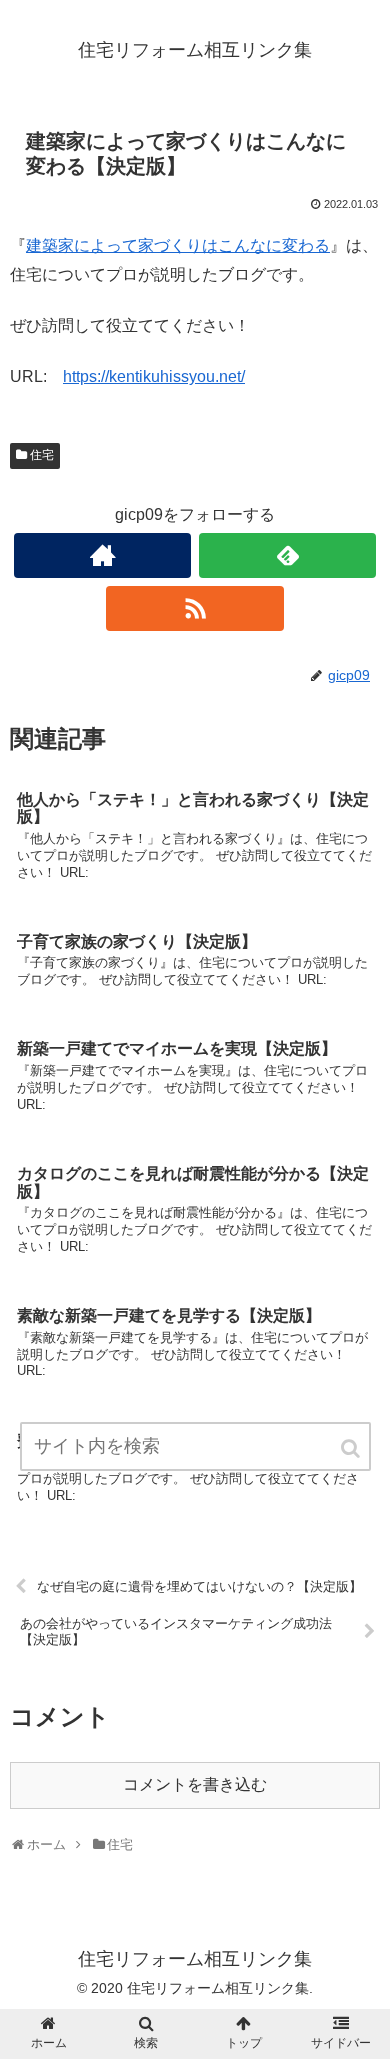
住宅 (42, 455)
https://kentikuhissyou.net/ (154, 376)
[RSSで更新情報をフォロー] (195, 608)
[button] (352, 1448)
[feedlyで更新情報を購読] (288, 555)
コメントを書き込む (195, 1784)
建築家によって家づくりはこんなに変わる (178, 245)
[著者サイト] (103, 555)
